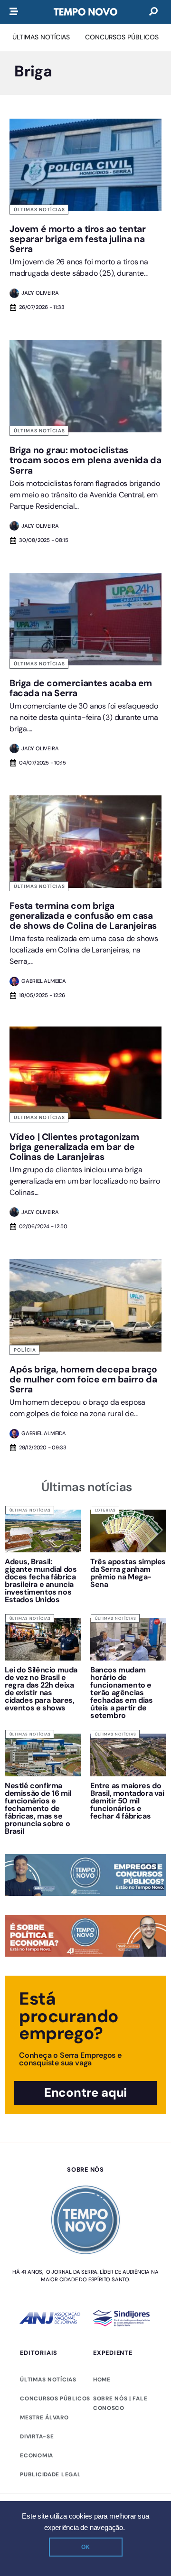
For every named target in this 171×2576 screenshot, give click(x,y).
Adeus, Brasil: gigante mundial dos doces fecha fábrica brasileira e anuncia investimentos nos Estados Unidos (41, 1581)
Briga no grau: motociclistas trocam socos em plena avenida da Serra (85, 460)
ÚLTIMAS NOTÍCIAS (48, 2380)
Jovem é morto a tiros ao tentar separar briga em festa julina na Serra (78, 239)
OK (85, 2547)
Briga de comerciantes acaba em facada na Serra (81, 688)
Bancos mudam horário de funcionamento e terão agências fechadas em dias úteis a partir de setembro (122, 1693)
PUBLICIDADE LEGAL (50, 2474)
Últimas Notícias (39, 210)
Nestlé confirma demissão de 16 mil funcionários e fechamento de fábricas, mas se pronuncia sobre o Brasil (38, 1808)
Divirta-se (37, 2436)
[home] (85, 12)
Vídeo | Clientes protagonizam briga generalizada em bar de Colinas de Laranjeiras (74, 1147)
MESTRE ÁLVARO (44, 2417)
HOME (102, 2380)
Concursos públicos (55, 2399)
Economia (37, 2455)
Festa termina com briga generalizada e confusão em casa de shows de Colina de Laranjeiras (83, 916)
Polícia (25, 1350)
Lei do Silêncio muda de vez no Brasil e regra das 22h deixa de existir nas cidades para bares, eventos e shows (41, 1689)
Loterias (105, 1510)
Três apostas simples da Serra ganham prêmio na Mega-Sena (128, 1573)
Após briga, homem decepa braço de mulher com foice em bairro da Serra (83, 1379)
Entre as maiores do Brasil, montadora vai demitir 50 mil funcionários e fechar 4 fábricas (127, 1801)
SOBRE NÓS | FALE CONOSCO (120, 2403)
